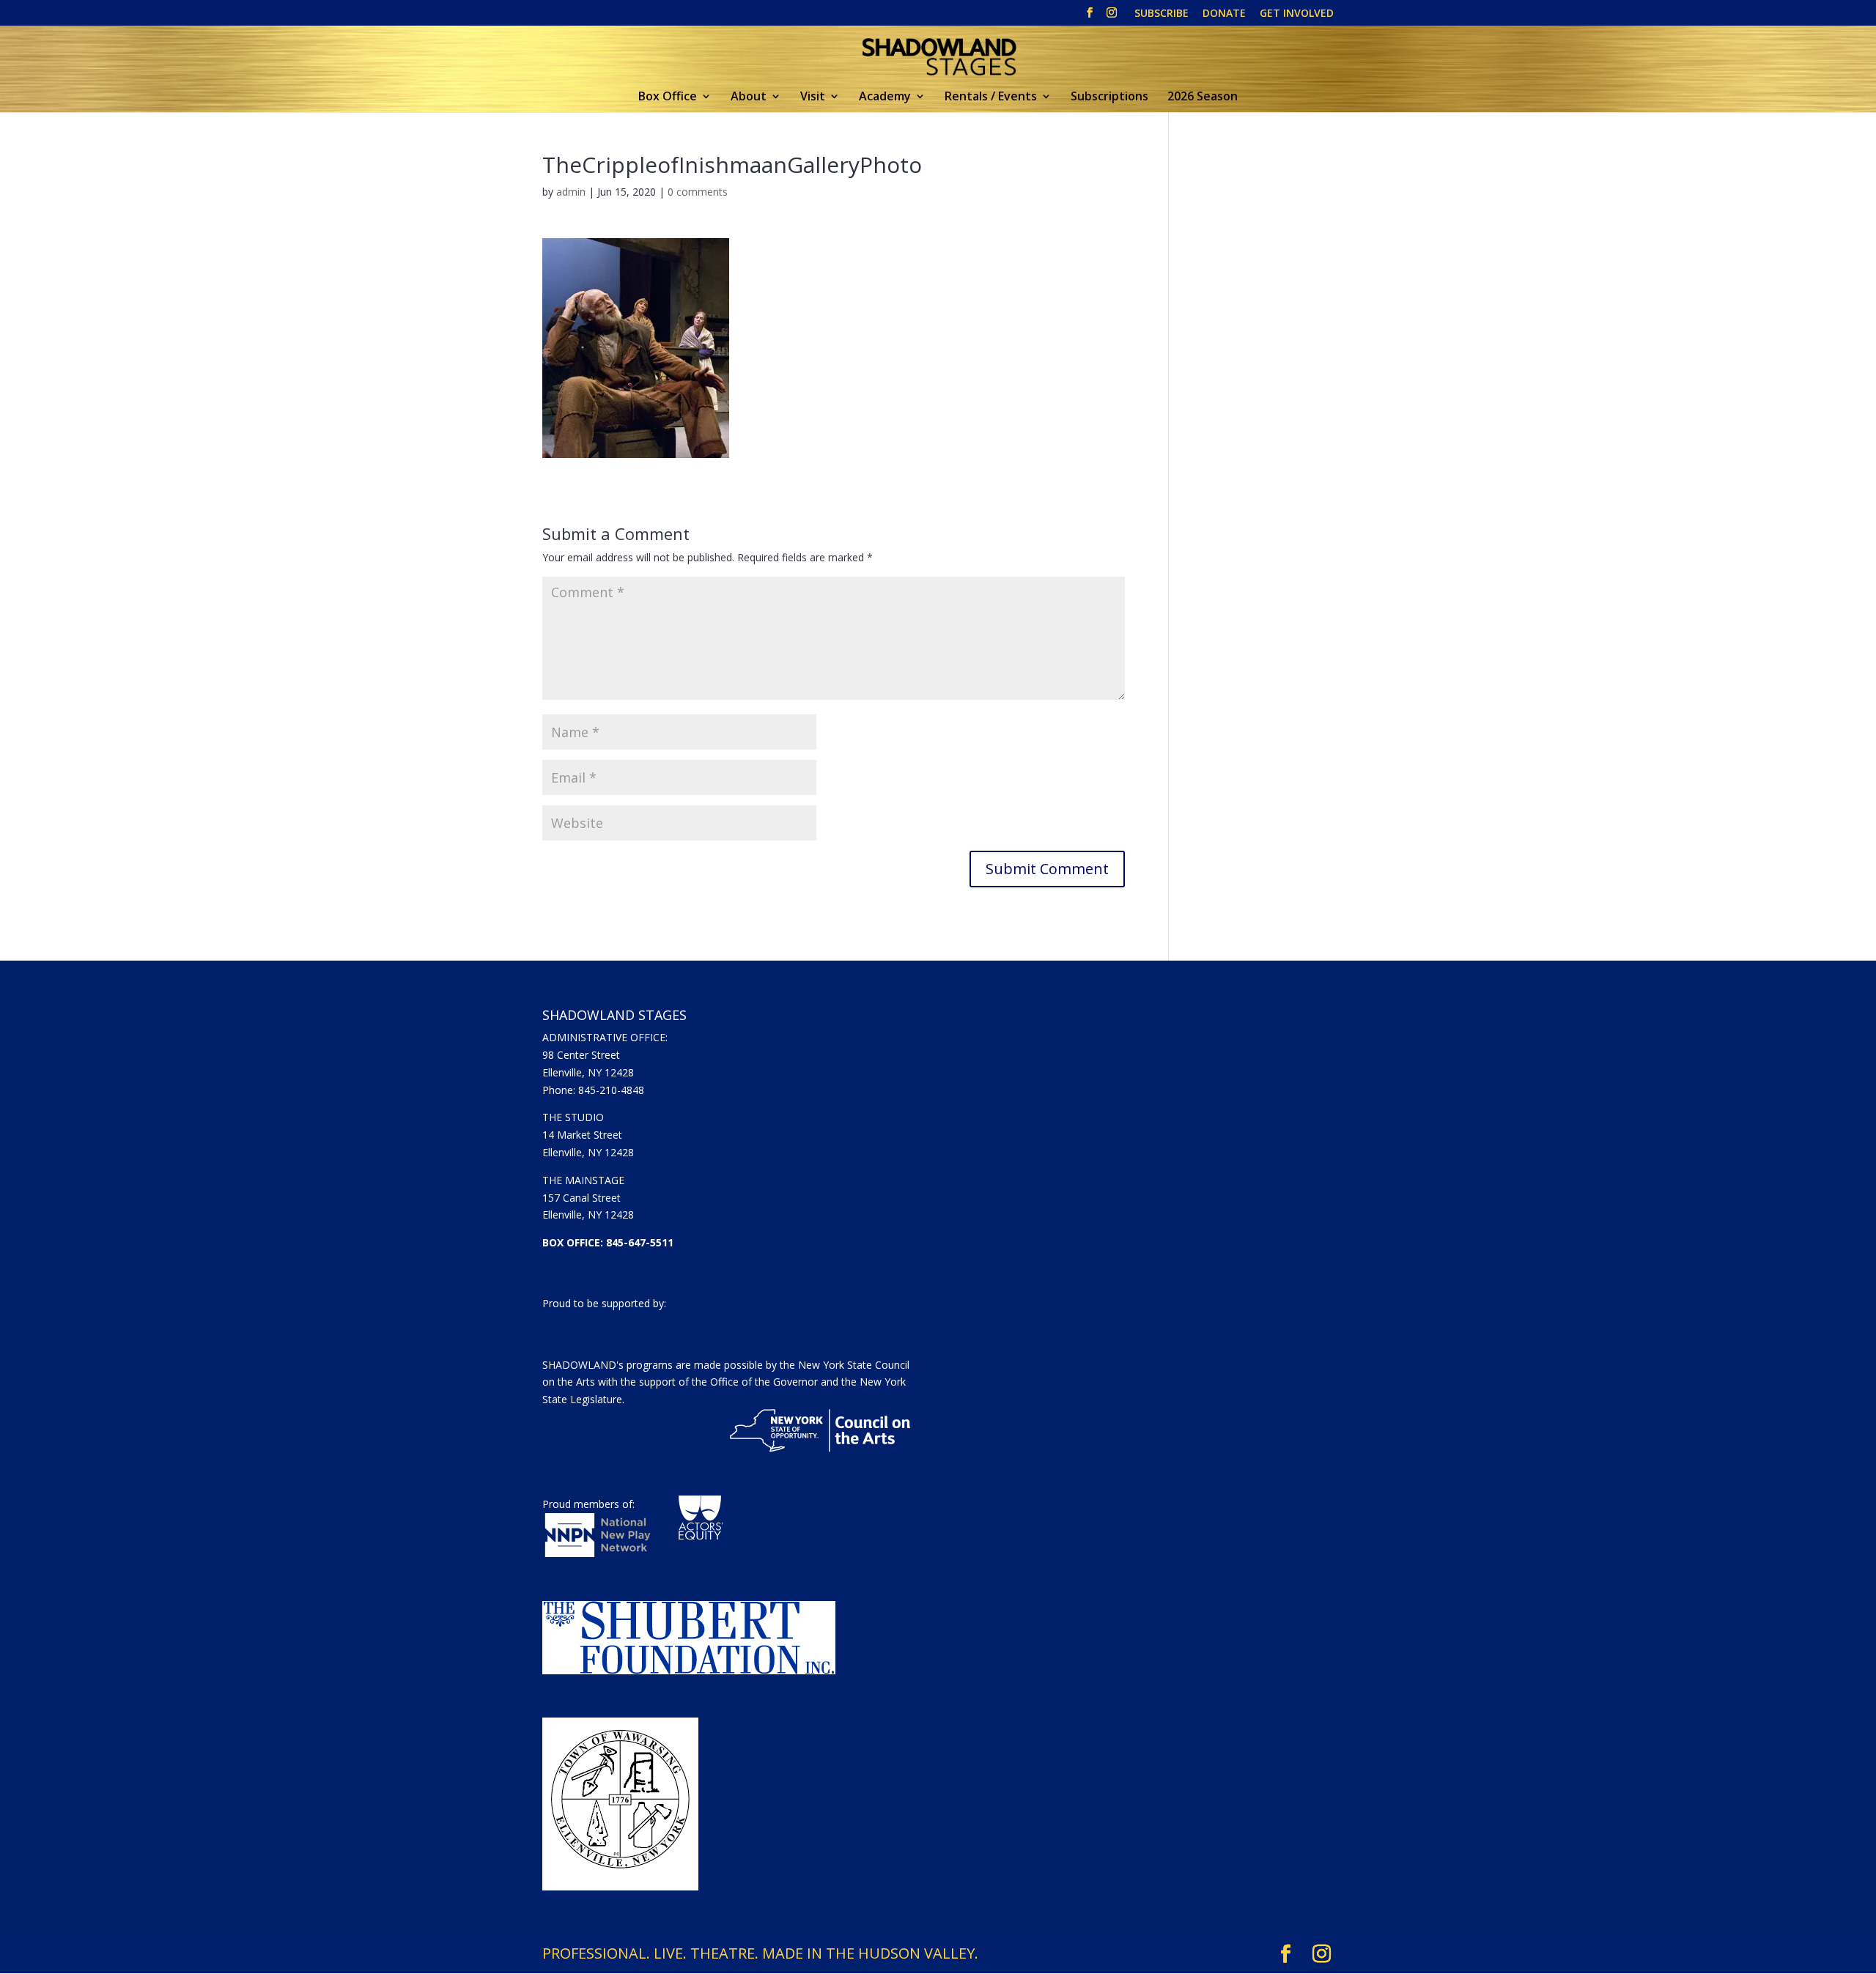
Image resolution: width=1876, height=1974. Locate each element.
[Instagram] (1112, 17)
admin (571, 192)
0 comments (698, 192)
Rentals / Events (991, 97)
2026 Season (1203, 97)
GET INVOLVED (1297, 14)
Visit (813, 97)
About (749, 97)
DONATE (1224, 14)
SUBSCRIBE (1162, 14)
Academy (885, 97)
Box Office (668, 97)
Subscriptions (1109, 97)
